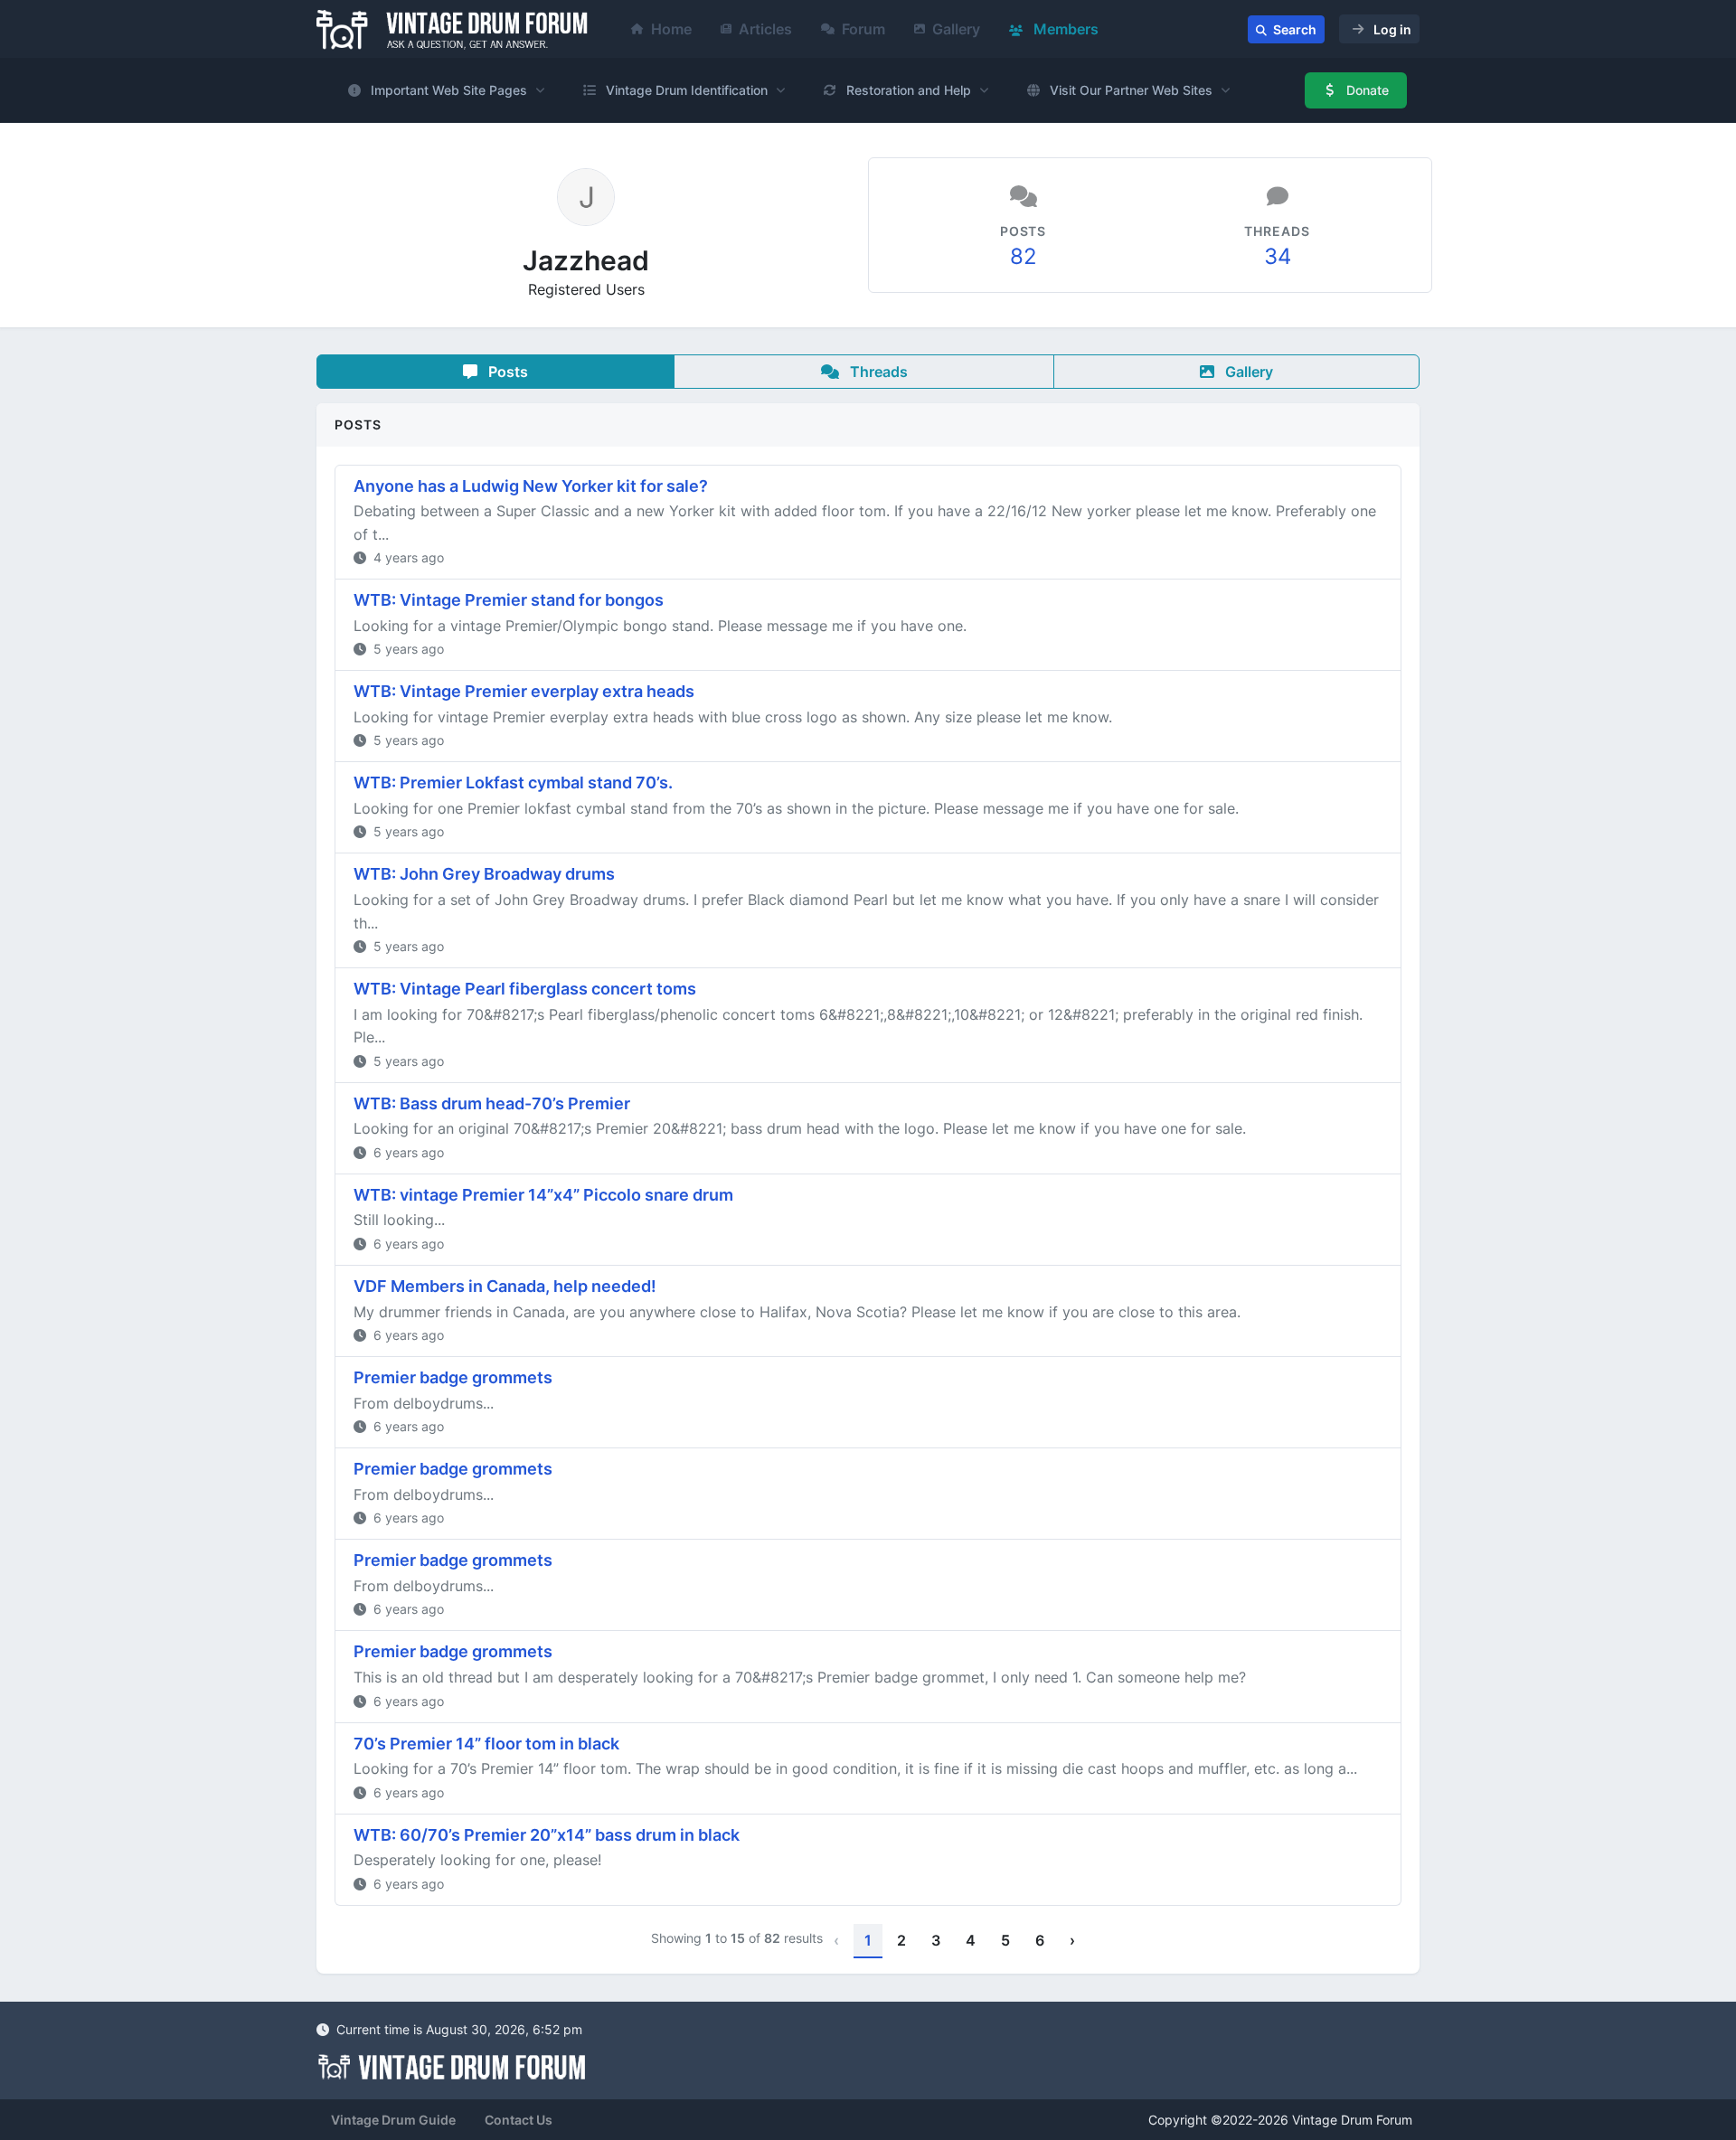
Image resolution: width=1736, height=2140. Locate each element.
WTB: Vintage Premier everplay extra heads (524, 691)
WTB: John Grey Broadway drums (484, 874)
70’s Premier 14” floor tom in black (486, 1744)
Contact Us (519, 2120)
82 (1024, 256)
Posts (506, 372)
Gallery (956, 29)
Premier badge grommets (453, 1377)
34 (1278, 256)
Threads (877, 372)
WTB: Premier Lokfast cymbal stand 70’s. (513, 782)
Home (671, 29)
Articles (765, 29)
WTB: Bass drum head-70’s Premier (492, 1103)
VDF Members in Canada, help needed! (505, 1286)
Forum (863, 29)
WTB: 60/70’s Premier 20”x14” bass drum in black (547, 1835)
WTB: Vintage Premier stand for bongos (509, 600)
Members (1064, 29)
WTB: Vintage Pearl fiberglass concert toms (525, 989)
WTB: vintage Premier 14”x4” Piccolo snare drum (543, 1195)
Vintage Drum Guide (393, 2120)
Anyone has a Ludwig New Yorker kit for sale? (531, 486)
